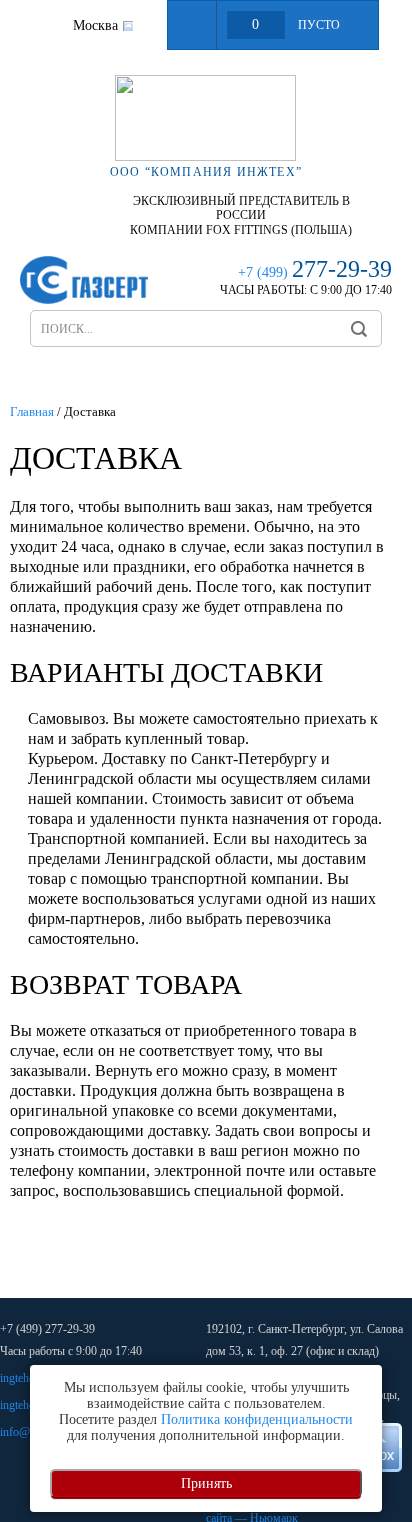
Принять (206, 1483)
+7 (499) (315, 272)
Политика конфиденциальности (257, 1419)
